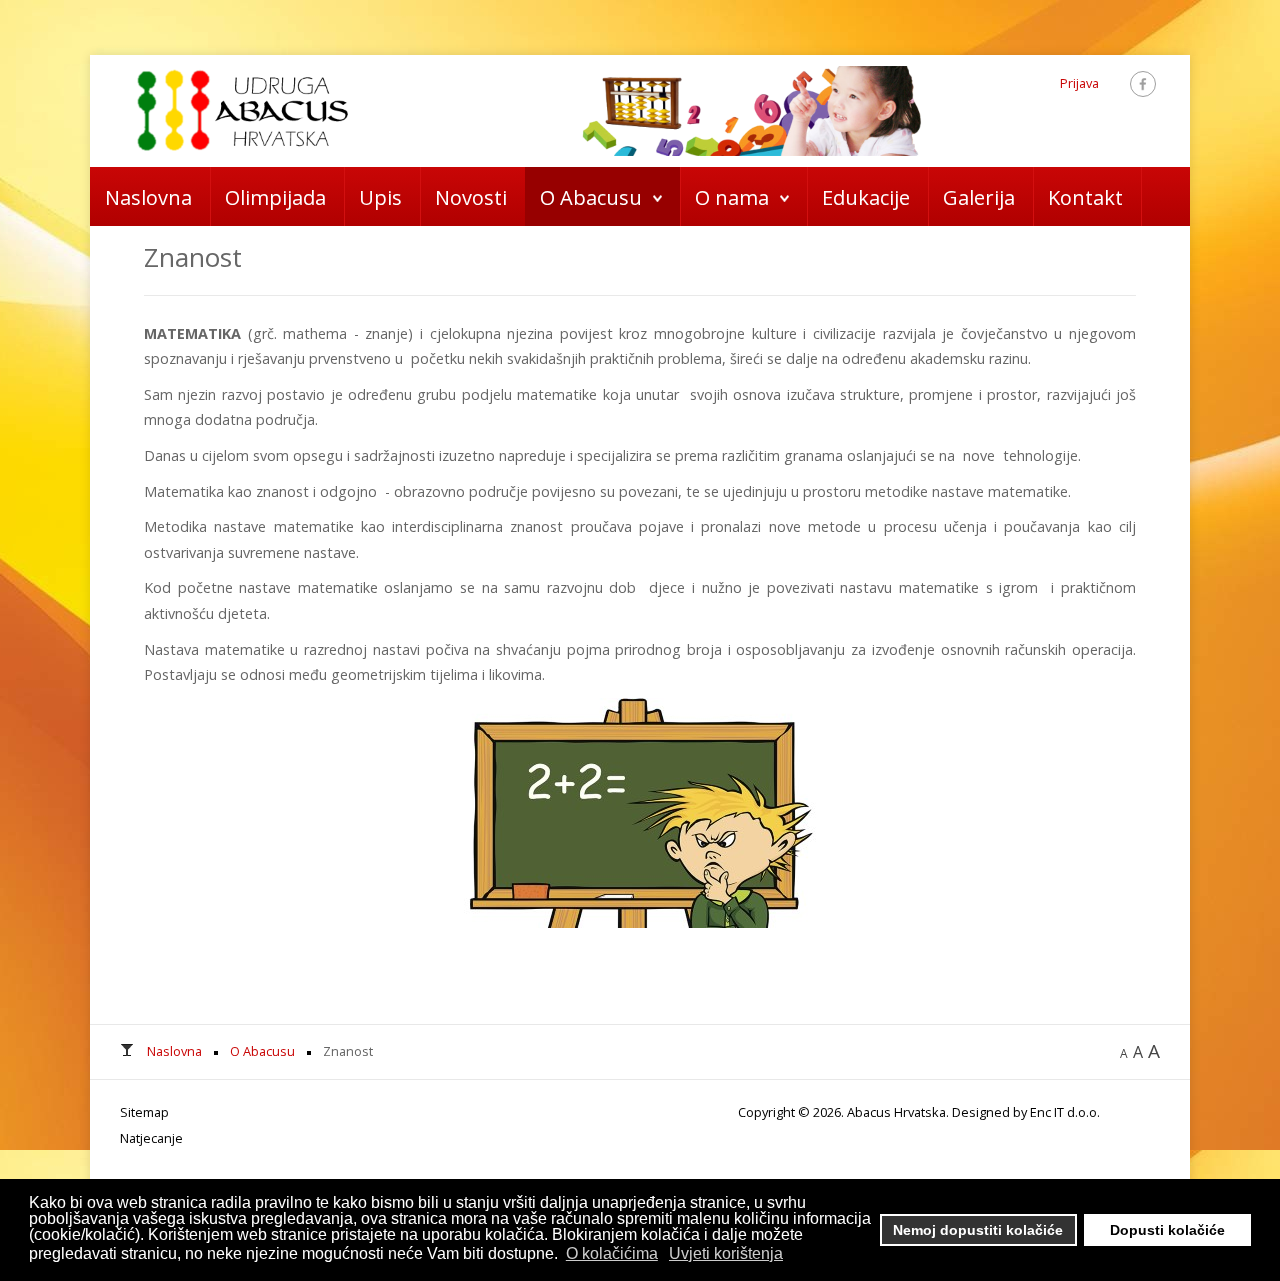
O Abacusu (591, 197)
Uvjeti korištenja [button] (726, 1253)
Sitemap (144, 1112)
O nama (732, 197)
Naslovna (148, 197)
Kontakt (1085, 197)
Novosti (471, 197)
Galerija (979, 197)
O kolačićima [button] (612, 1253)
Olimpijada (275, 197)
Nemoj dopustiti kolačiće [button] (978, 1230)
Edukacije (866, 197)
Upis (380, 197)
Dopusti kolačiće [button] (1167, 1230)
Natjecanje (151, 1138)
